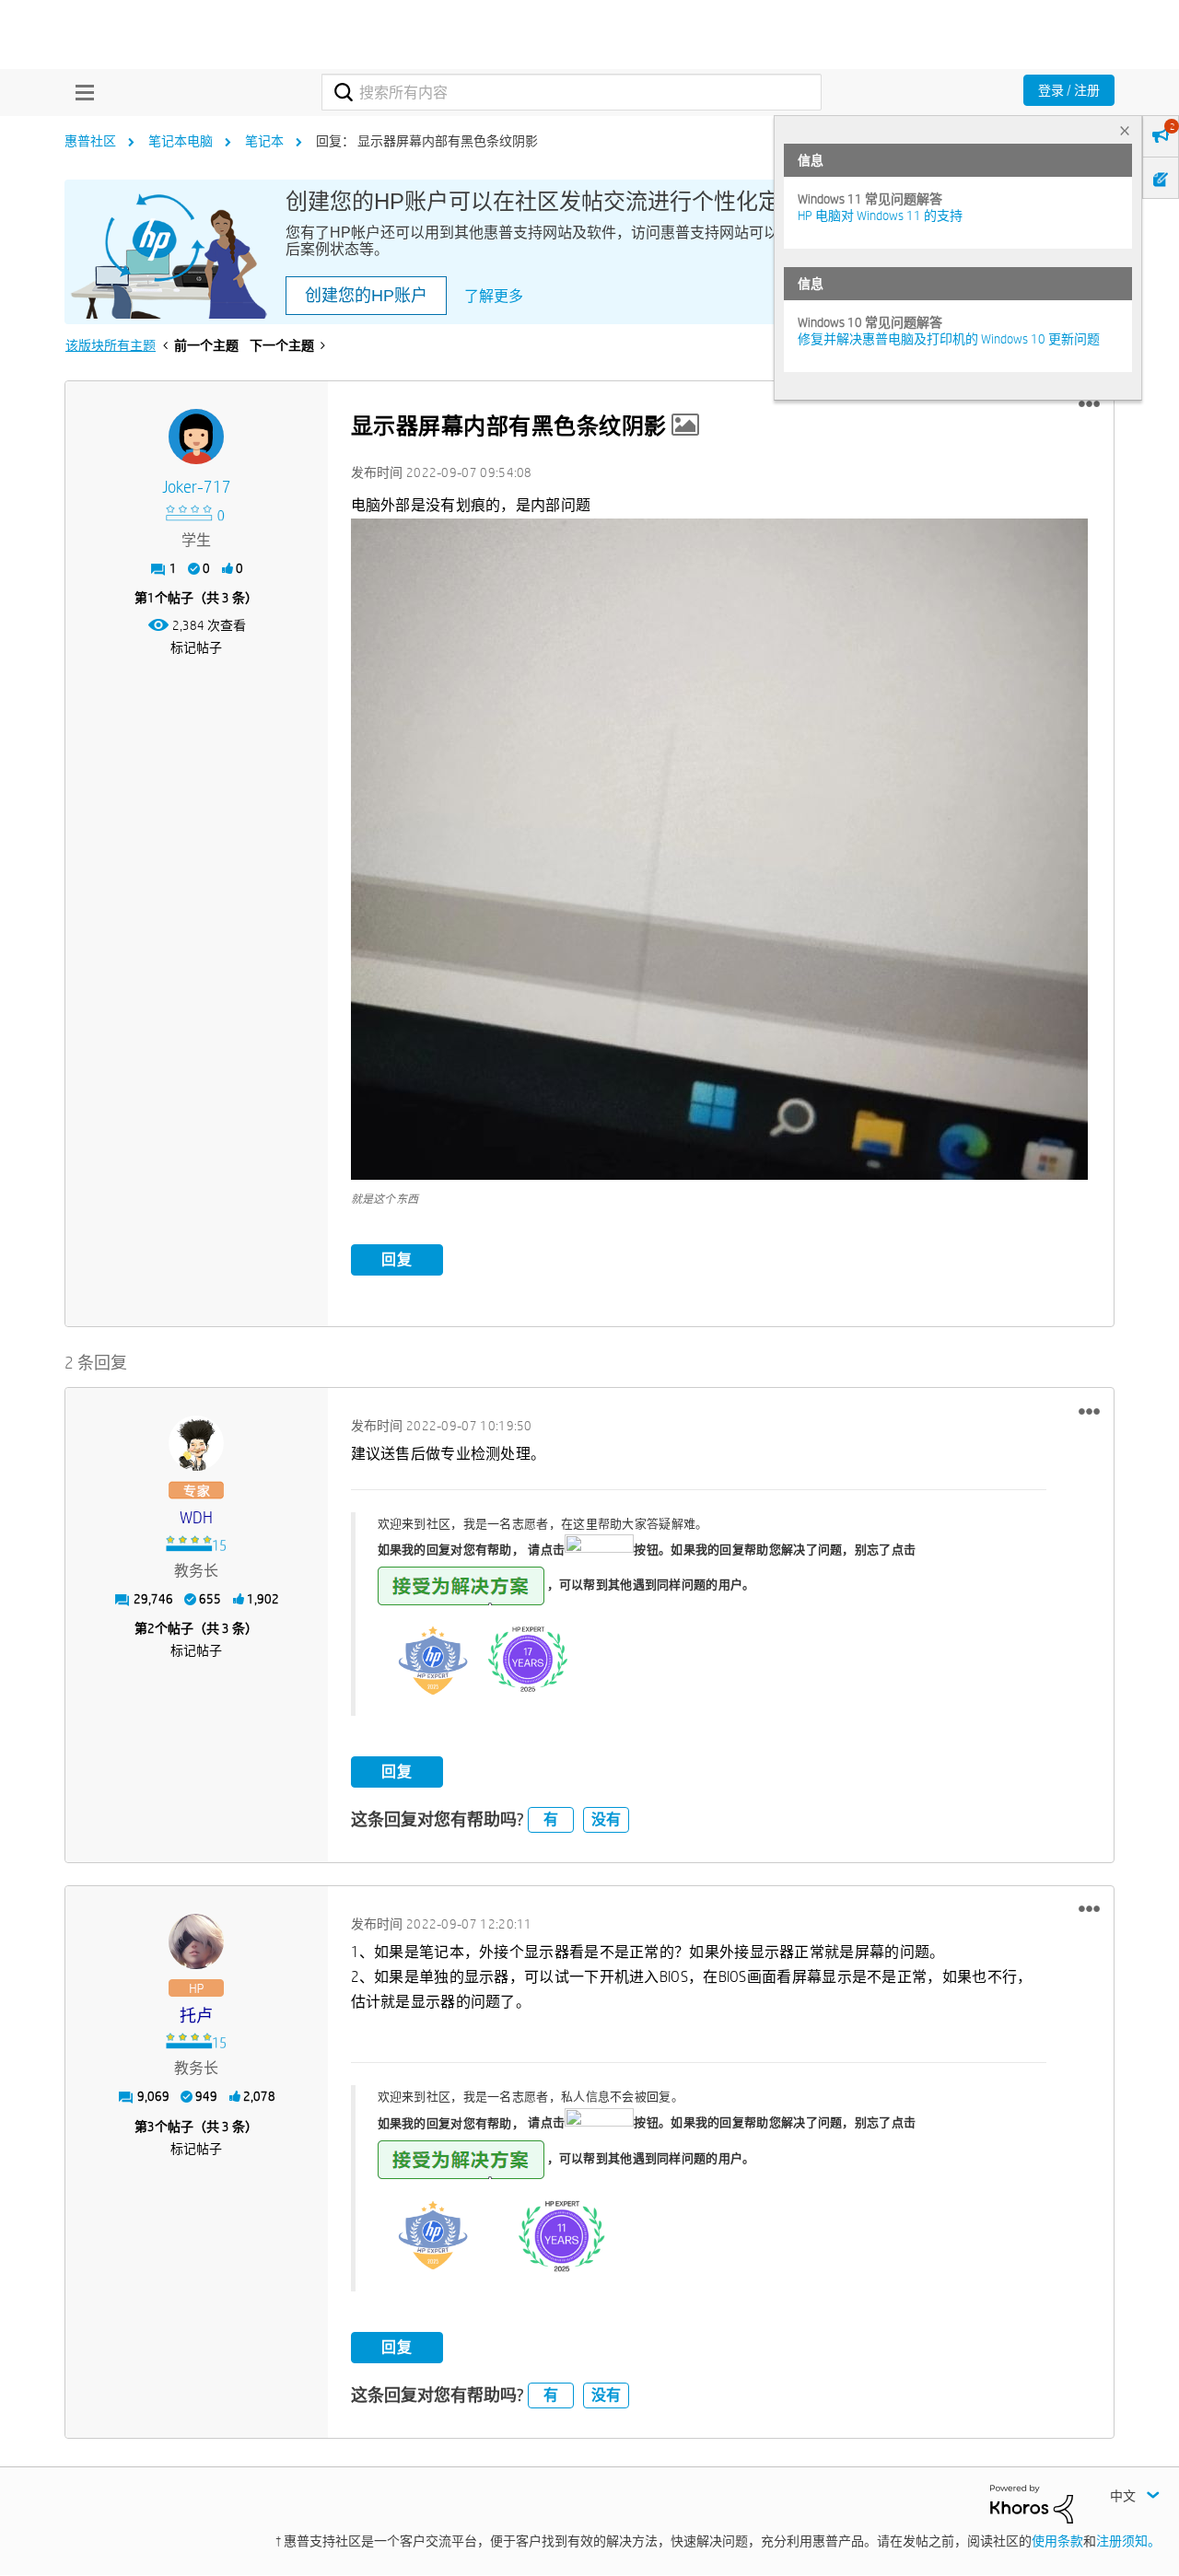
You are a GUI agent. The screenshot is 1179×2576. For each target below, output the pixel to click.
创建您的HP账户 (366, 296)
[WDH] (196, 1443)
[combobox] (572, 92)
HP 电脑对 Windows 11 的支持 (880, 216)
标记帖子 (196, 647)
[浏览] (80, 92)
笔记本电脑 (181, 141)
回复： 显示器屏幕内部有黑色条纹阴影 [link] (427, 141)
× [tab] (1125, 130)
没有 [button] (606, 1819)
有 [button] (551, 1819)
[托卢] (196, 1941)
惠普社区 (90, 141)
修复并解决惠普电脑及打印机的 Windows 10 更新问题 (949, 339)
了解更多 (494, 296)
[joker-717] (196, 437)
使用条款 (1057, 2541)
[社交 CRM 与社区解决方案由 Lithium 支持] (1032, 2503)
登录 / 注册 (1069, 90)
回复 (397, 1259)
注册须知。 (1128, 2541)
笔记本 (264, 141)
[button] (1089, 404)
